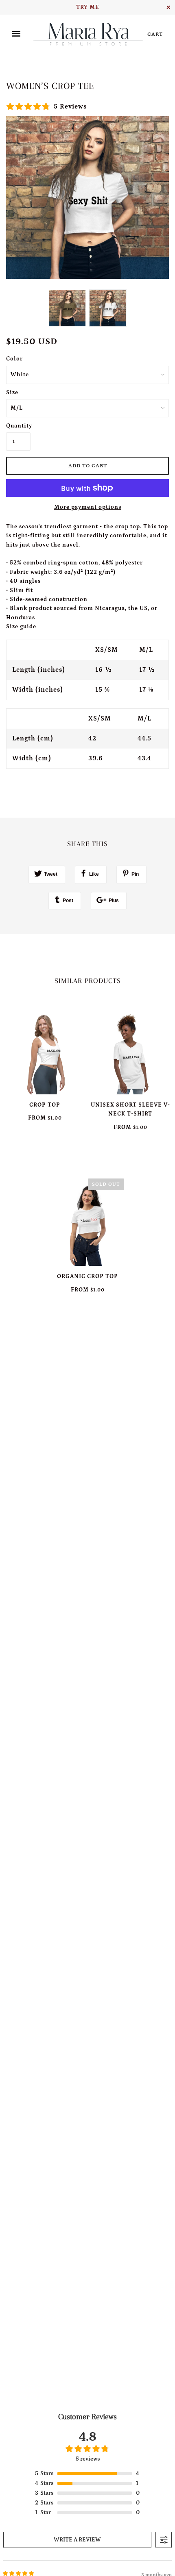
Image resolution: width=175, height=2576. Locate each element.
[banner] (88, 34)
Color (14, 359)
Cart (155, 34)
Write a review (77, 2540)
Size (12, 393)
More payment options (88, 507)
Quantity (18, 426)
